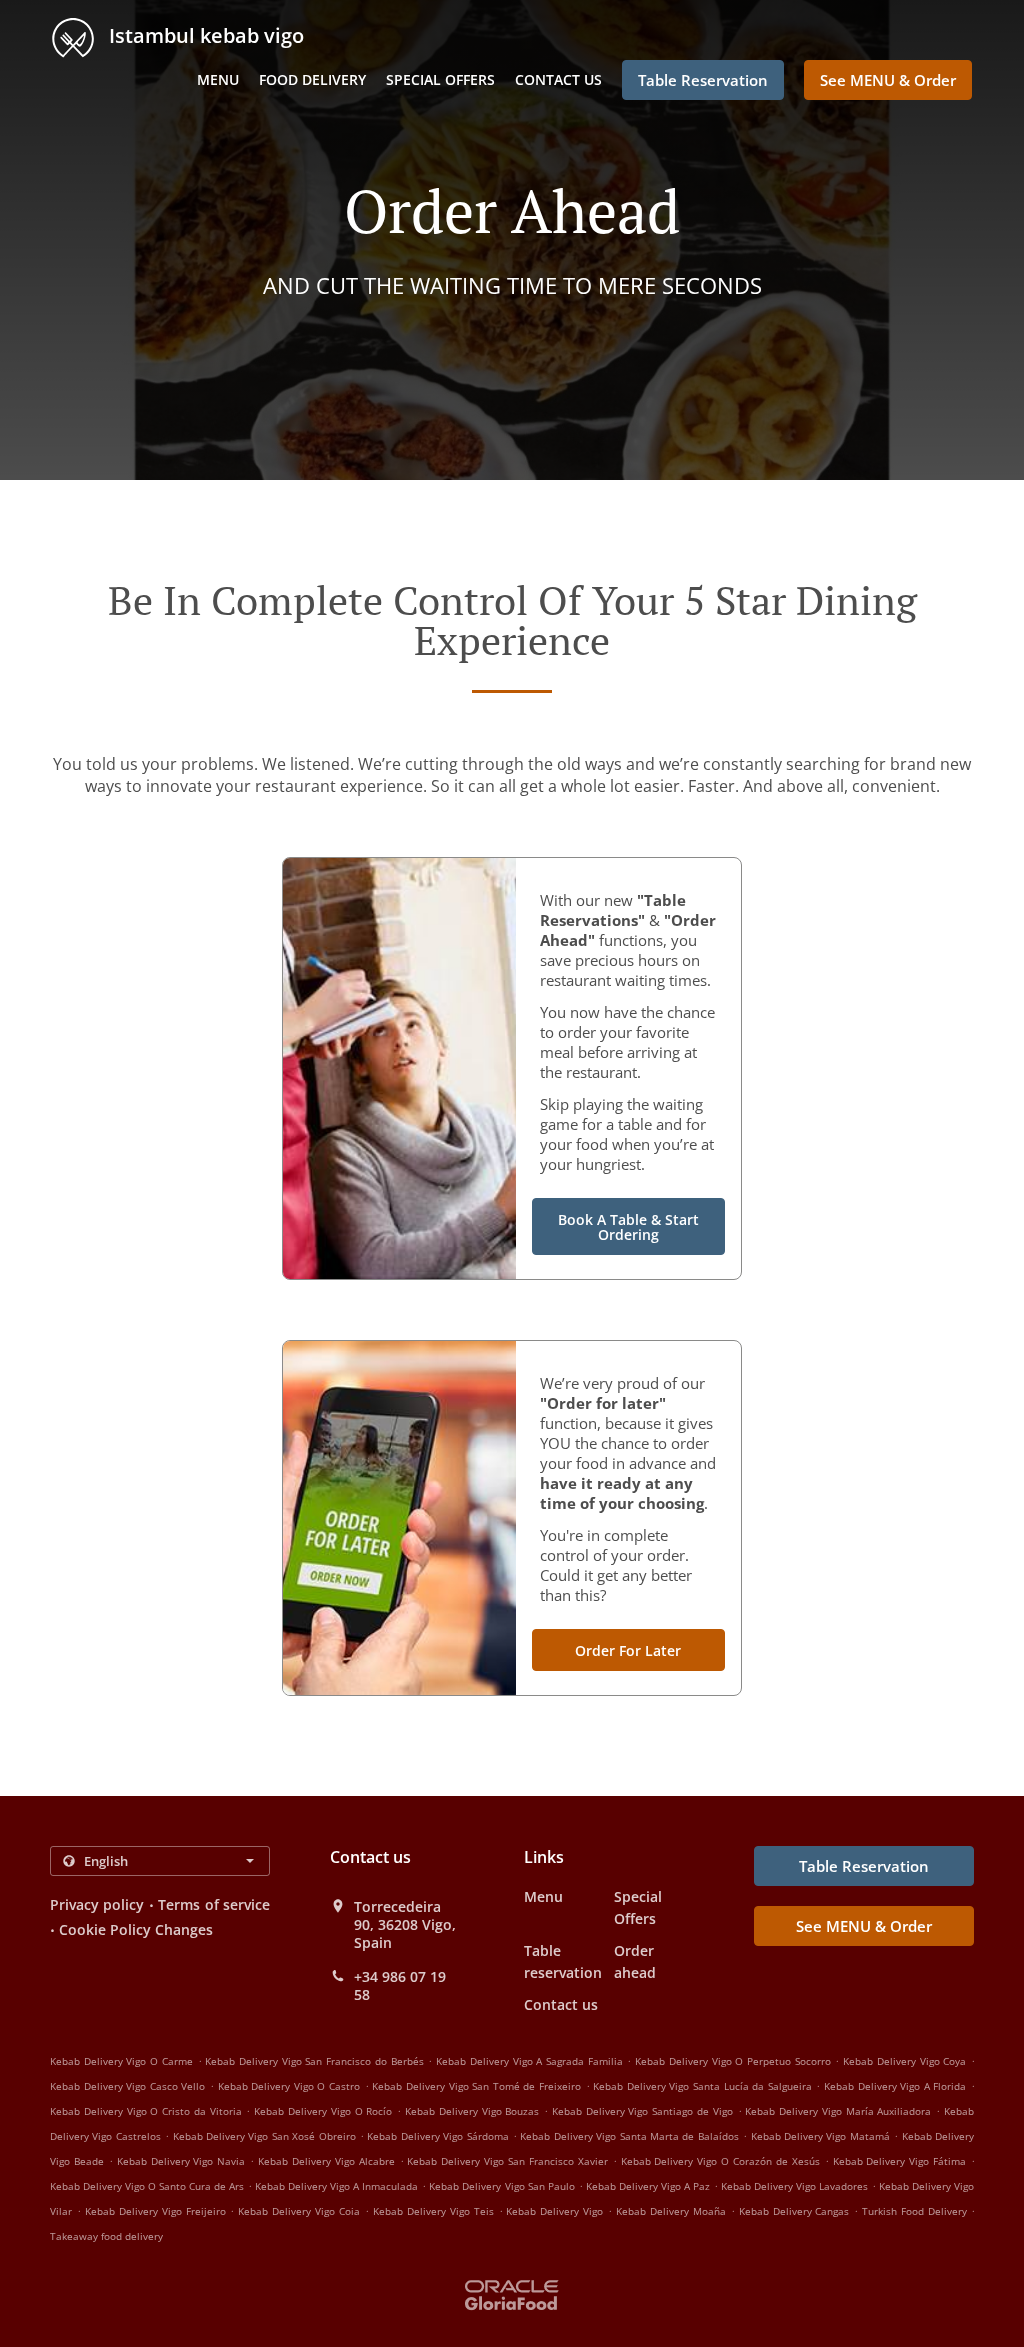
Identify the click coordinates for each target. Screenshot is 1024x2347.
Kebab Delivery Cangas (794, 2211)
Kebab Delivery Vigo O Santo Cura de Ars (147, 2186)
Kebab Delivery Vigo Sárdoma (437, 2136)
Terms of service (214, 1904)
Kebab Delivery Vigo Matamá (820, 2136)
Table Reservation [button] (703, 80)
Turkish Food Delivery (916, 2211)
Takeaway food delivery (106, 2236)
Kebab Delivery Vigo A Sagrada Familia (529, 2061)
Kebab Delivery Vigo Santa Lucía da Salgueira (702, 2086)
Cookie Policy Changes (136, 1929)
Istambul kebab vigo (204, 35)
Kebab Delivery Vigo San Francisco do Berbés (314, 2061)
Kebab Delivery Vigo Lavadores (794, 2186)
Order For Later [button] (628, 1650)
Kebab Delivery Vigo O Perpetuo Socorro (733, 2061)
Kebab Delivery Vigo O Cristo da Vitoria (146, 2111)
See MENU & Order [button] (888, 80)
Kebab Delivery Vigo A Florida (895, 2086)
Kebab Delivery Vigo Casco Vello (127, 2086)
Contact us (558, 79)
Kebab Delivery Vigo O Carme (121, 2061)
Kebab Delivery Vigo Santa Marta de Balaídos (629, 2136)
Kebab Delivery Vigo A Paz (648, 2186)
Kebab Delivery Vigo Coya (904, 2061)
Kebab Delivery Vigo (554, 2211)
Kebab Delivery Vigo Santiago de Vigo (642, 2111)
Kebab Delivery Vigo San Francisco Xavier (507, 2161)
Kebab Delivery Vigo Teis (433, 2211)
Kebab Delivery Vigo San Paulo (501, 2186)
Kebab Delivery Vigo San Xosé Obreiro (264, 2136)
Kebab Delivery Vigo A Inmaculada (336, 2186)
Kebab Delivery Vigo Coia (299, 2211)
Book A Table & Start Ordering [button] (628, 1227)
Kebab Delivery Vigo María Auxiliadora (838, 2111)
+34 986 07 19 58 (400, 1986)
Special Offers (440, 79)
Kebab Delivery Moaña (671, 2211)
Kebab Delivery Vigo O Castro (289, 2086)
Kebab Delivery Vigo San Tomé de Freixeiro (476, 2086)
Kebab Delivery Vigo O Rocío (323, 2111)
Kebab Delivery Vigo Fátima (900, 2161)
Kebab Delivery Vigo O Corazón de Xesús (720, 2161)
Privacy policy (97, 1904)
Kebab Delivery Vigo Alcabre (326, 2161)
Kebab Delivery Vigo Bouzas (472, 2111)
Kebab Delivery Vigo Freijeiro (155, 2211)
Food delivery (312, 79)
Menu (218, 79)
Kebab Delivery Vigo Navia (181, 2161)
